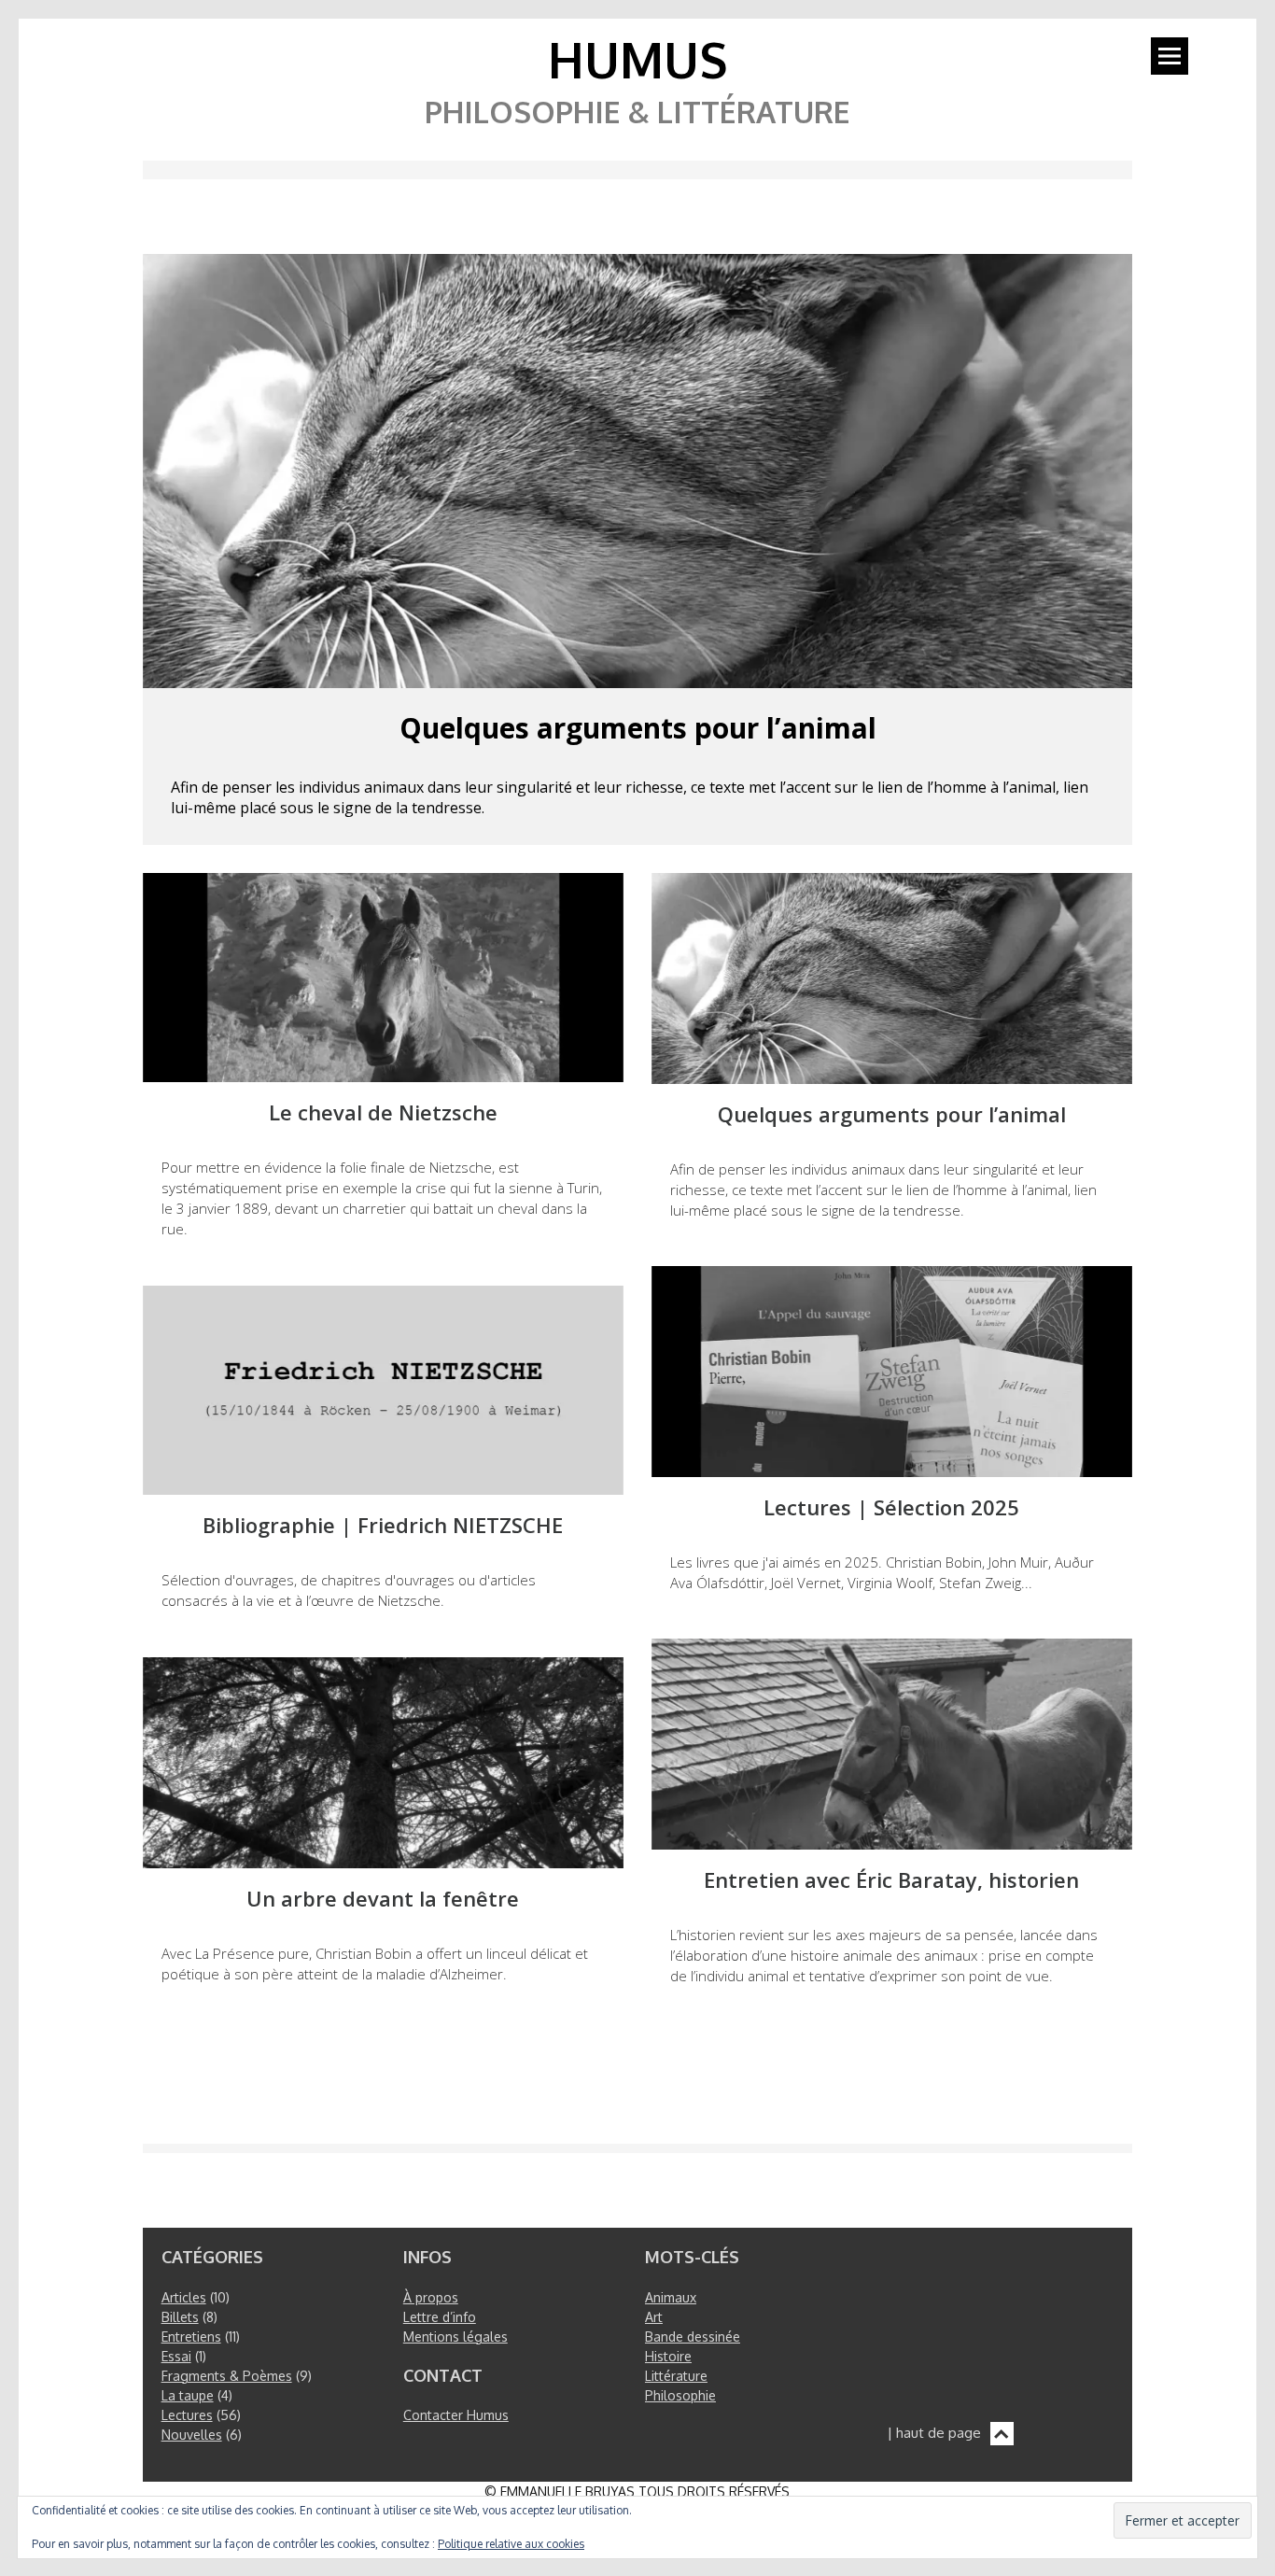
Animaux (671, 2297)
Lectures (187, 2415)
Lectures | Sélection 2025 (891, 1507)
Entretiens (191, 2337)
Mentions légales (455, 2337)
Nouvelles (192, 2435)
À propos (431, 2297)
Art (654, 2317)
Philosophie (680, 2395)
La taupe (188, 2395)
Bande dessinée (693, 2337)
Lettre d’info (440, 2317)
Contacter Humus (456, 2415)
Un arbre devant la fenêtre (383, 1899)
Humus (637, 59)
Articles (184, 2297)
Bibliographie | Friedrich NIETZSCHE (383, 1525)
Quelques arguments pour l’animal (638, 728)
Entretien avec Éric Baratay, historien (891, 1880)
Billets (180, 2317)
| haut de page (934, 2433)
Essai (176, 2356)
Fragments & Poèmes (227, 2376)
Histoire (668, 2356)
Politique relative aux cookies (511, 2544)
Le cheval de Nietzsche (383, 1112)
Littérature (676, 2376)
